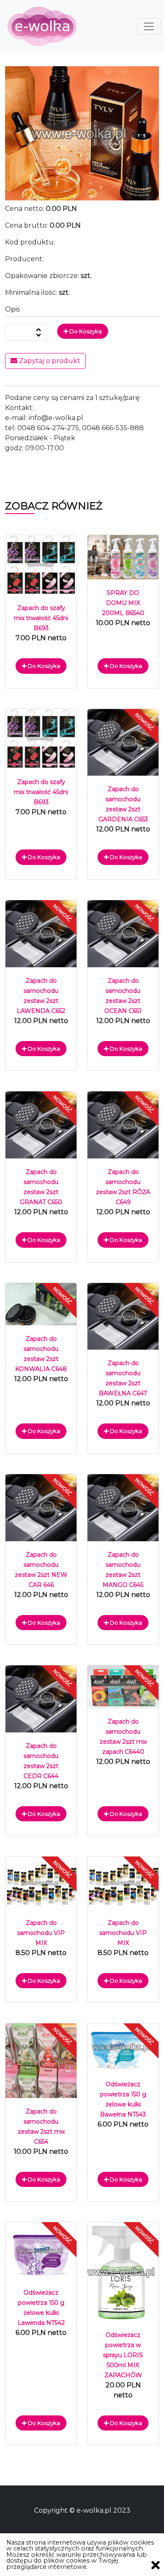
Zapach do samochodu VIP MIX (41, 1933)
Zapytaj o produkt (49, 361)
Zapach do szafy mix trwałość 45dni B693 (41, 618)
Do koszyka (85, 331)
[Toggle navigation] (149, 26)
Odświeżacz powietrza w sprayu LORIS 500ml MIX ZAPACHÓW (123, 2355)
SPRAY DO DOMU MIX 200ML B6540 (123, 603)
